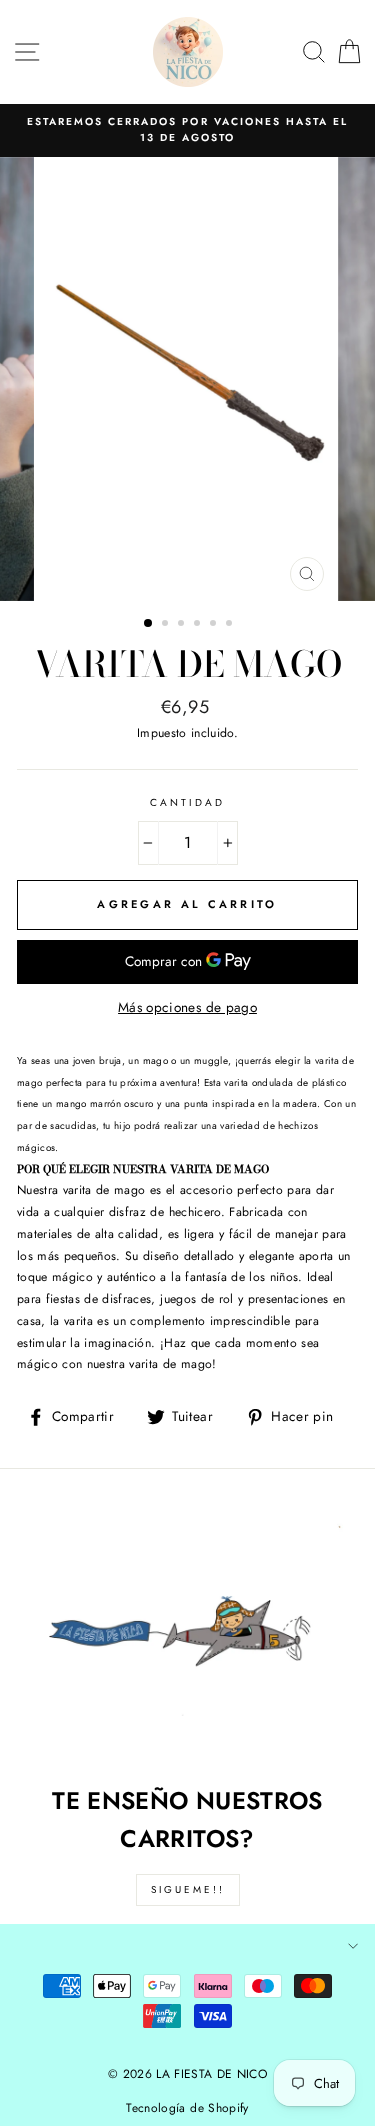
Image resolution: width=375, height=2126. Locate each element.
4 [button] (199, 625)
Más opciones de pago (187, 1007)
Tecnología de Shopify (187, 2108)
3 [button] (183, 625)
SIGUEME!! (188, 1889)
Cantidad (187, 802)
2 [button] (167, 625)
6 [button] (231, 625)
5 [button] (215, 625)
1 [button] (149, 624)
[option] (187, 130)
